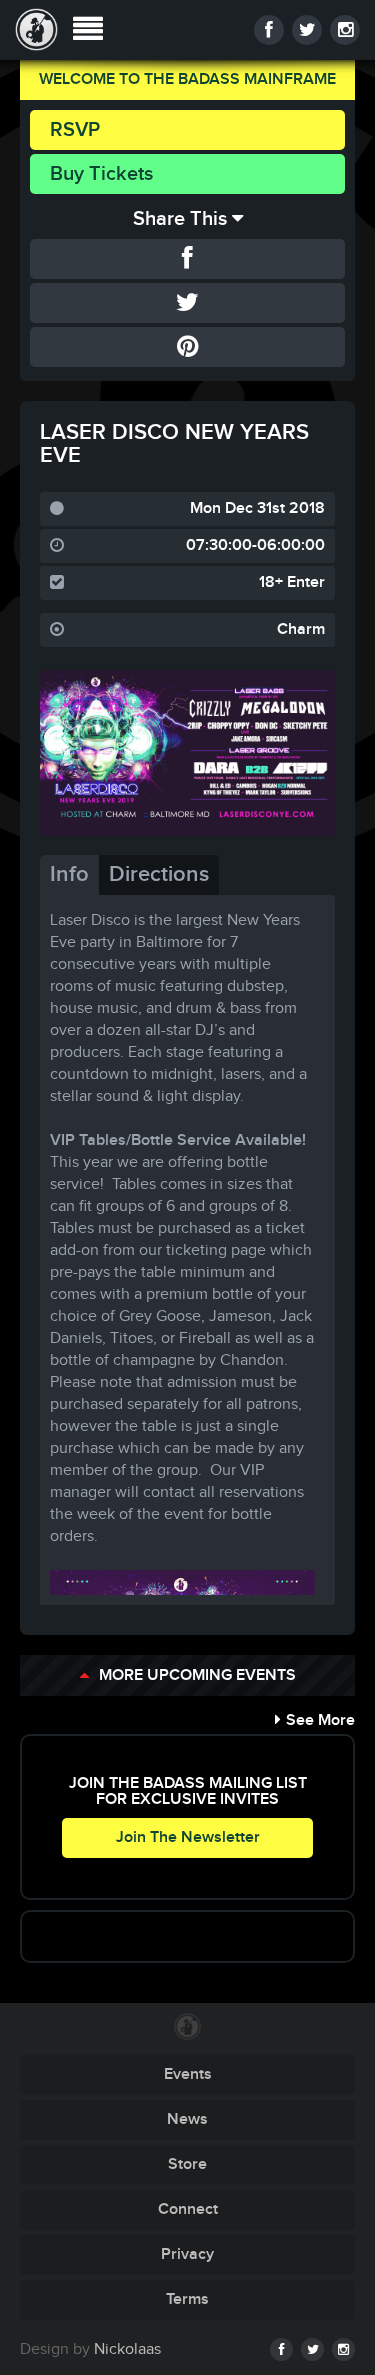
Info (69, 874)
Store (187, 2164)
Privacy (187, 2254)
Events (188, 2074)
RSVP (75, 130)
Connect (188, 2209)
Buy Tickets (101, 174)
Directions (159, 874)
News (187, 2119)
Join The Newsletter (188, 1837)
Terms (187, 2299)
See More (320, 1720)
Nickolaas (127, 2349)
